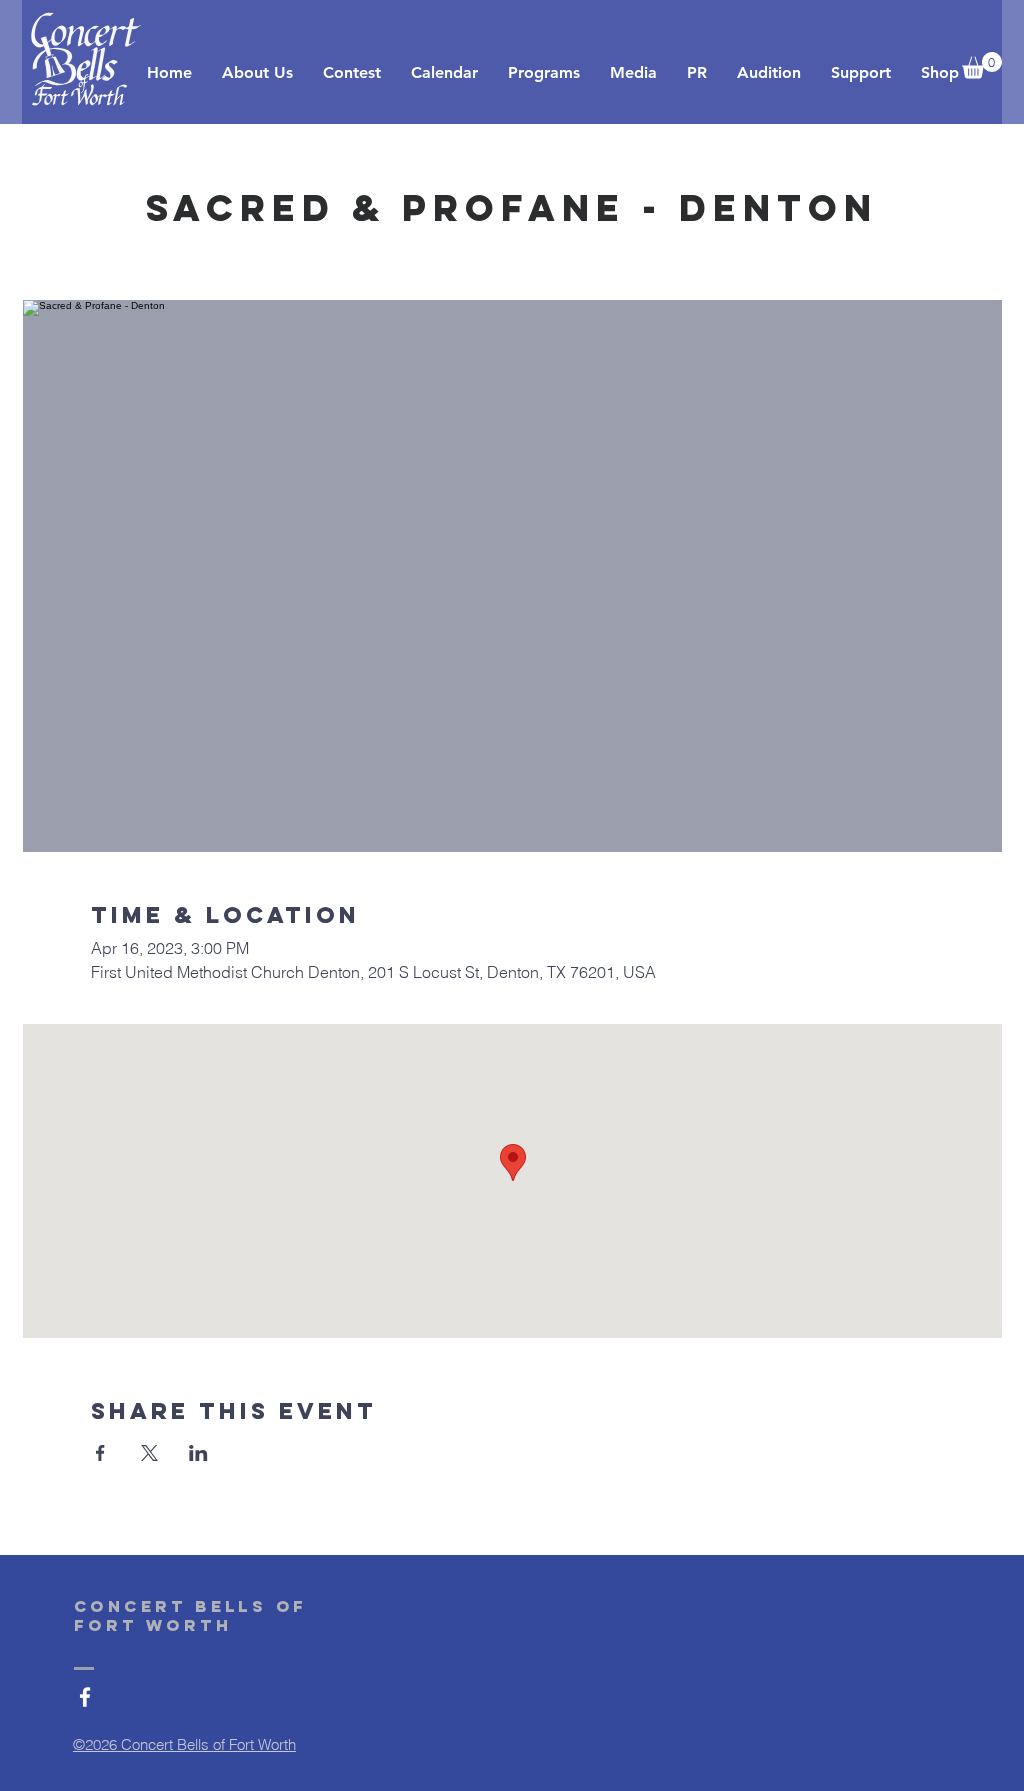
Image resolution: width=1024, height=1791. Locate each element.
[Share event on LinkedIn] (198, 1453)
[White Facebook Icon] (85, 1697)
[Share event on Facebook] (100, 1453)
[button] (982, 65)
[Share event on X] (149, 1453)
